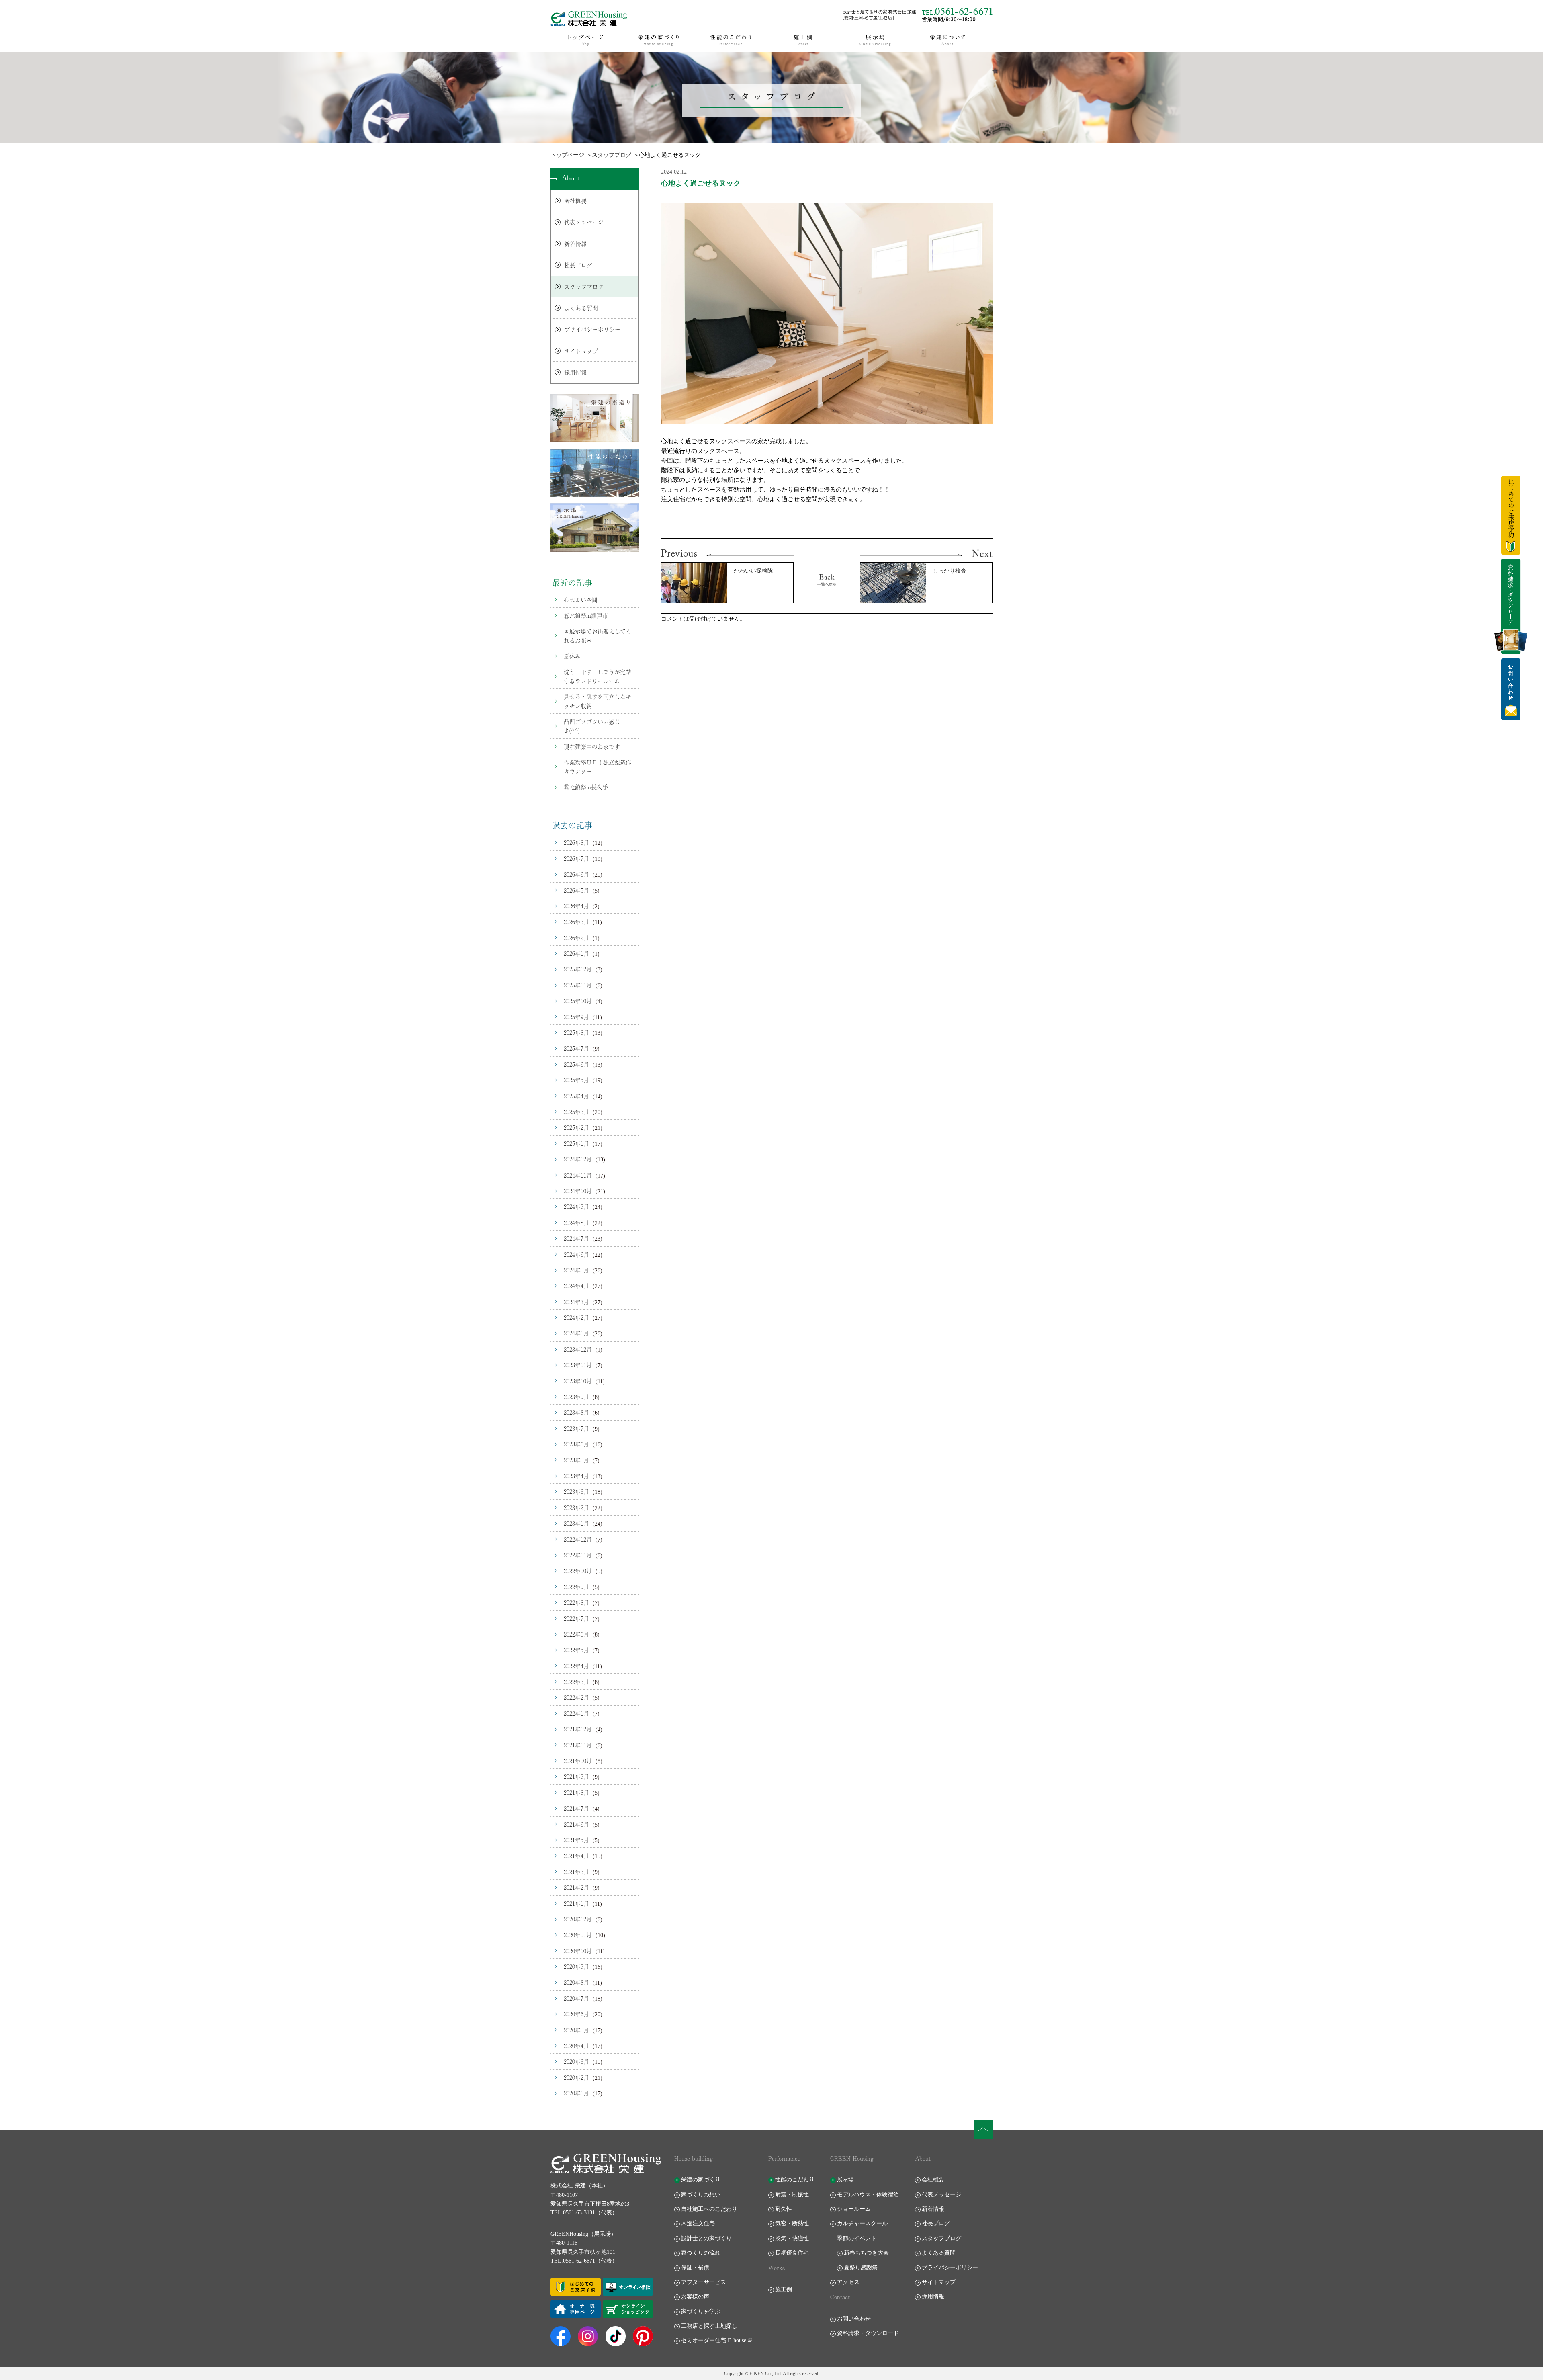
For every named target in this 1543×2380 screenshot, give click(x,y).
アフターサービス (704, 2282)
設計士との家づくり (706, 2238)
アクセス (848, 2282)
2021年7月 (576, 1808)
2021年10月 (578, 1761)
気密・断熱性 (792, 2223)
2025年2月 (576, 1127)
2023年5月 (576, 1460)
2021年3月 (576, 1872)
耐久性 (784, 2209)
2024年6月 (576, 1254)
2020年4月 (576, 2046)
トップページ (567, 155)
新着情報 (575, 244)
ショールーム (854, 2209)
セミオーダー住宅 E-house (714, 2340)
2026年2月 (576, 938)
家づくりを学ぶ (701, 2311)
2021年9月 (576, 1776)
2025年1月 (576, 1143)
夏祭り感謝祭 (861, 2268)
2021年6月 (576, 1824)
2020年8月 (576, 1982)
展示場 (845, 2180)
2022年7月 (576, 1618)
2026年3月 (576, 922)
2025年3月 (576, 1112)
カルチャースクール (862, 2223)
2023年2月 (576, 1507)
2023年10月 (578, 1381)
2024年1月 (576, 1333)
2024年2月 (576, 1317)
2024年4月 (576, 1286)
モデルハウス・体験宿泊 (868, 2195)
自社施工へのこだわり (709, 2209)
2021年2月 (576, 1887)
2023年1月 (576, 1523)
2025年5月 (576, 1080)
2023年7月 (576, 1428)
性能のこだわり (795, 2180)
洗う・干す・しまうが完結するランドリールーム (598, 676)
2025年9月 (576, 1017)
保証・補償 (695, 2268)
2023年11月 (578, 1365)
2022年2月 (576, 1697)
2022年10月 (578, 1571)
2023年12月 (578, 1349)
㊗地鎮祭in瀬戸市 (586, 615)
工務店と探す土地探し (709, 2326)
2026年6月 (576, 874)
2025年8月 (576, 1032)
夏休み (572, 656)
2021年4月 (576, 1856)
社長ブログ (578, 265)
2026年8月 (576, 842)
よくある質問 (581, 308)
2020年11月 (578, 1935)
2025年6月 (576, 1064)
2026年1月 (576, 953)
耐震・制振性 (792, 2195)
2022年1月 (576, 1713)
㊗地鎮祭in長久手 (586, 787)
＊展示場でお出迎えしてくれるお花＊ (598, 635)
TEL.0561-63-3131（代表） (584, 2213)
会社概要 (575, 201)
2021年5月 (576, 1840)
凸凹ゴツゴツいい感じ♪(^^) (592, 726)
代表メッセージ (584, 222)
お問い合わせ (854, 2319)
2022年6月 (576, 1634)
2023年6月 (576, 1444)
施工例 (784, 2289)
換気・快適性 (792, 2238)
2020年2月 (576, 2077)
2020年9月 (576, 1966)
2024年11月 (578, 1175)
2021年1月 (576, 1903)
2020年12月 (578, 1919)
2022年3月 (576, 1682)
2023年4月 (576, 1476)
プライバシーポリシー (592, 329)
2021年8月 (576, 1792)
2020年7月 (576, 1998)
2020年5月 (576, 2030)
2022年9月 (576, 1587)
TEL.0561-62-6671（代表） (584, 2261)
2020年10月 (578, 1951)
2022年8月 (576, 1602)
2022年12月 (578, 1539)
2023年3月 (576, 1491)
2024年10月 (578, 1191)
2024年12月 (578, 1159)
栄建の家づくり (701, 2180)
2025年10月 (578, 1001)
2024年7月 (576, 1238)
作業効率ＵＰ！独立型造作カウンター (598, 766)
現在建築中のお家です (592, 746)
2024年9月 (576, 1206)
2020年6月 (576, 2014)
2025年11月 (578, 985)
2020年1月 (576, 2093)
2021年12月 (578, 1729)
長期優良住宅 (792, 2253)
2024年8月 (576, 1223)
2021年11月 (578, 1745)
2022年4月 (576, 1666)
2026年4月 (576, 906)
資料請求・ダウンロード (868, 2333)
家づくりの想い (701, 2195)
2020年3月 (576, 2061)
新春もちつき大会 (866, 2253)
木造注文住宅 (698, 2223)
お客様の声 (695, 2297)
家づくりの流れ (701, 2253)
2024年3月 (576, 1302)
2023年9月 (576, 1397)
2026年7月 (576, 858)
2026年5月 (576, 890)
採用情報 (575, 372)
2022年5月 (576, 1650)
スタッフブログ (612, 155)
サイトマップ (581, 351)
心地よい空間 (581, 600)
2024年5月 (576, 1270)
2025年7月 (576, 1048)
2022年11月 (578, 1555)
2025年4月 (576, 1096)
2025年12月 (578, 969)
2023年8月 (576, 1412)
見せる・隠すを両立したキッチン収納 (598, 701)
